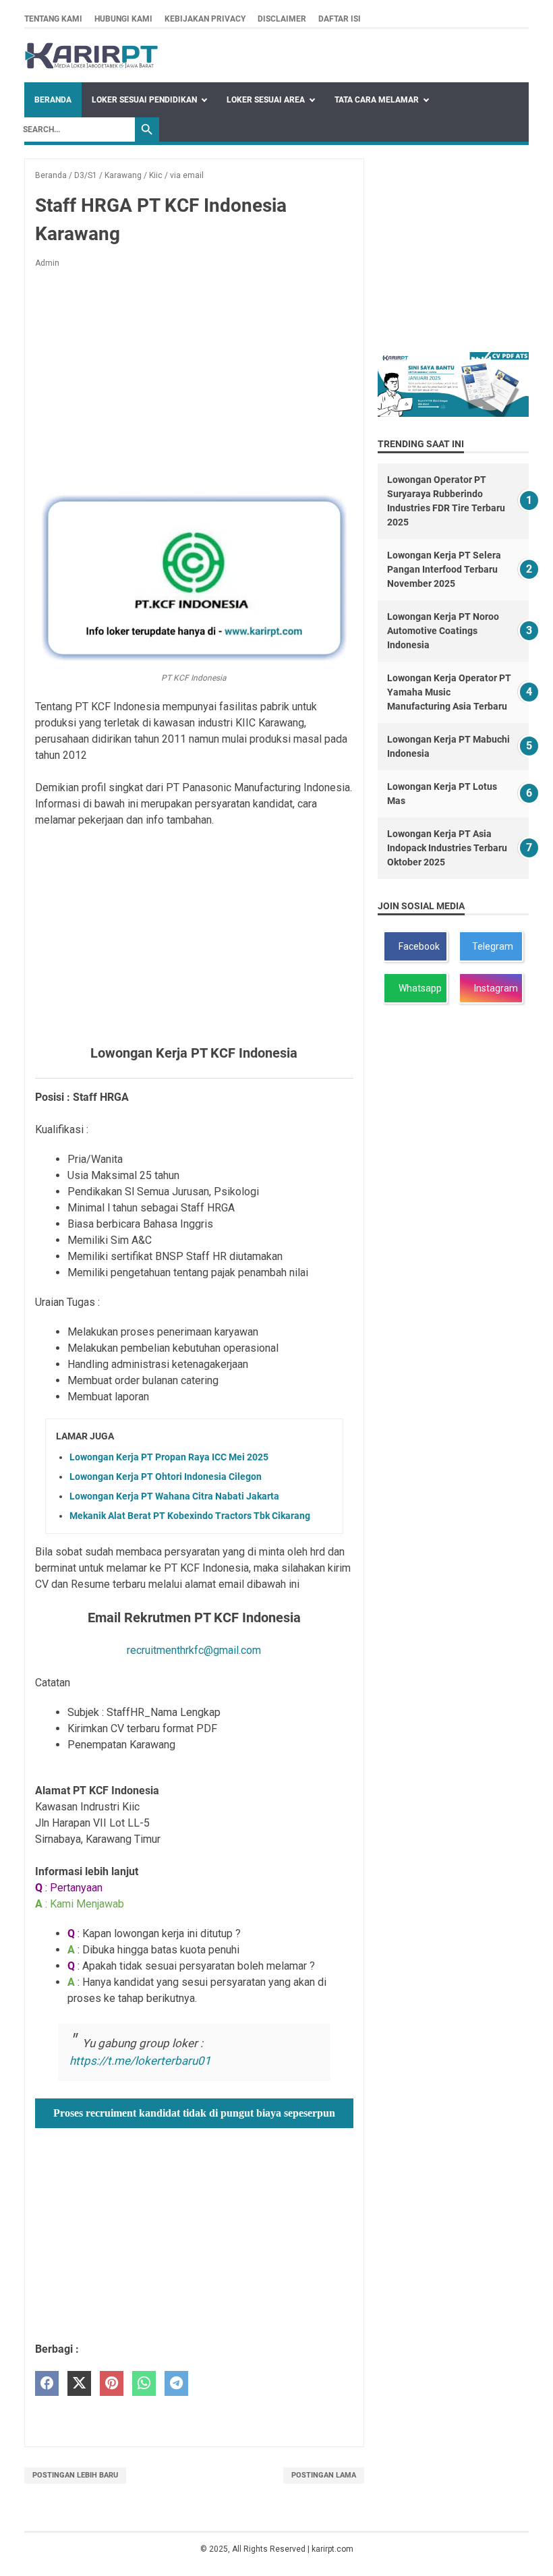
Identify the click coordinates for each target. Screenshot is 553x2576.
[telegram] (176, 2383)
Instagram (494, 988)
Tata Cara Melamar (377, 100)
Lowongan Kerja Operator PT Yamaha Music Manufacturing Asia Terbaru (449, 692)
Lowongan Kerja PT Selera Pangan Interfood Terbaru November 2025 (444, 569)
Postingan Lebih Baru (75, 2475)
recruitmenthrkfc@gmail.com (194, 1650)
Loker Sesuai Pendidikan (144, 100)
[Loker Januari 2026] (91, 56)
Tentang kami (53, 19)
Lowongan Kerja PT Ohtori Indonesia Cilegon (166, 1477)
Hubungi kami (123, 19)
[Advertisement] (194, 379)
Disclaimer (282, 19)
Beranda (53, 100)
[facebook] (47, 2383)
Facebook (417, 946)
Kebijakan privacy (205, 19)
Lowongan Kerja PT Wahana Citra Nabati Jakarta (174, 1496)
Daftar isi (340, 19)
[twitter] (79, 2383)
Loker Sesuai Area (266, 100)
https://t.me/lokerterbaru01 (140, 2061)
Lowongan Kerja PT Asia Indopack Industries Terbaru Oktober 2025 (447, 848)
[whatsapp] (144, 2383)
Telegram (492, 946)
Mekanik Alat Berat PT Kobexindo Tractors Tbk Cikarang (190, 1516)
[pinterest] (112, 2383)
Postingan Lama (324, 2475)
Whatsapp (418, 988)
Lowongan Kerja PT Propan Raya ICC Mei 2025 (169, 1457)
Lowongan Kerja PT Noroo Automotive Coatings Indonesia (443, 631)
